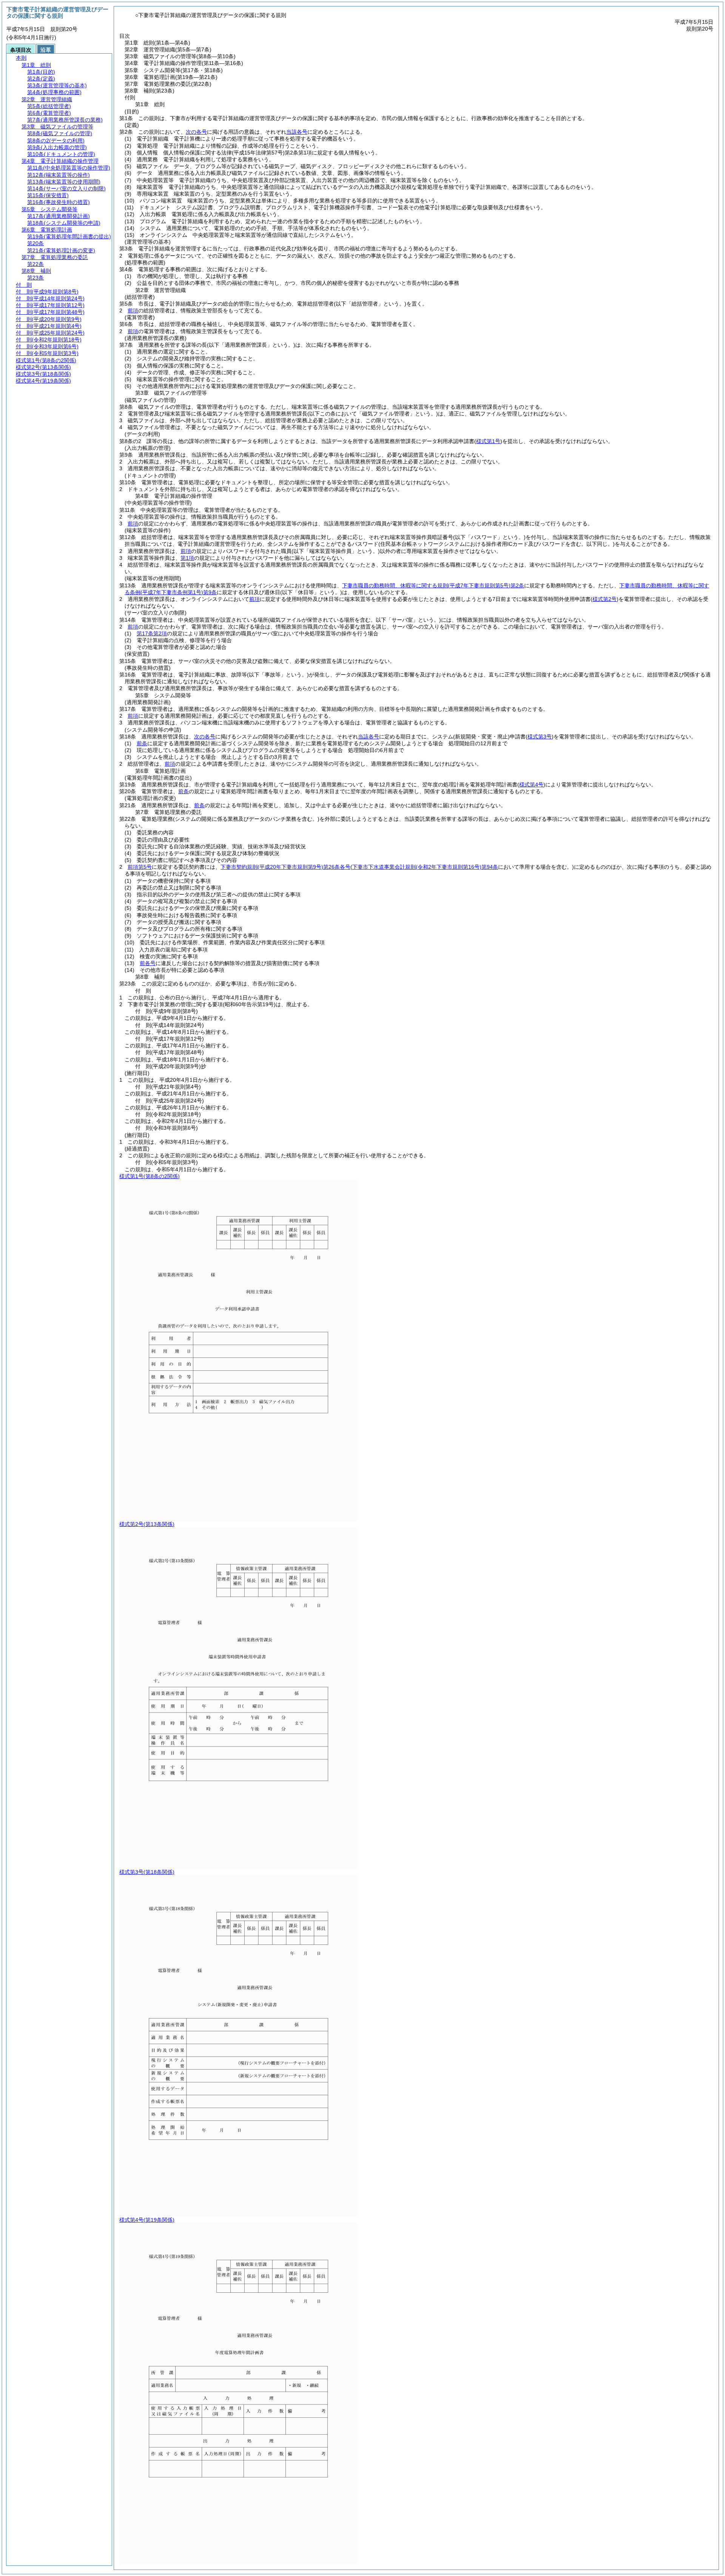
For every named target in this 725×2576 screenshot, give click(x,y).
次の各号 (196, 132)
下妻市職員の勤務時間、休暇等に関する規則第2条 (433, 585)
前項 (133, 310)
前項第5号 (140, 867)
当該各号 (297, 132)
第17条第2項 (152, 633)
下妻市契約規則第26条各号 (285, 867)
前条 (142, 743)
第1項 (187, 558)
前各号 (148, 963)
